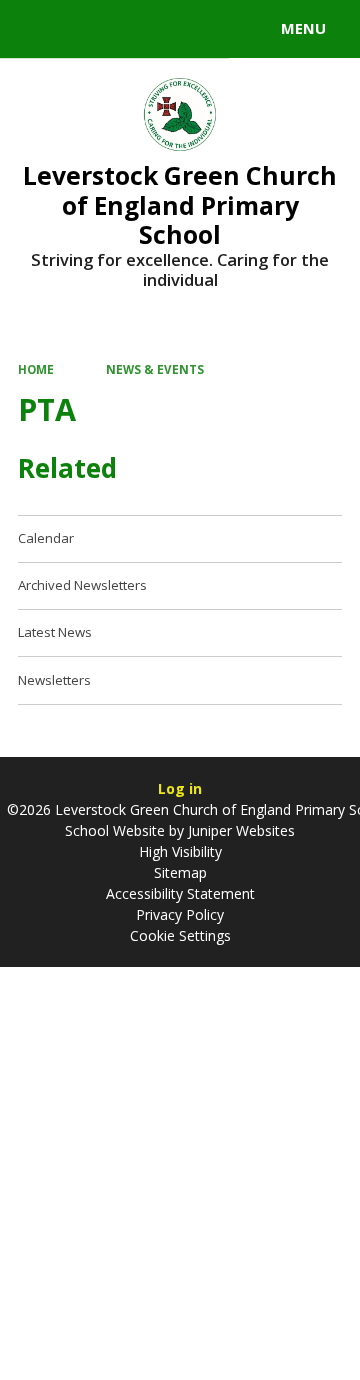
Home (36, 369)
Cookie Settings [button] (180, 935)
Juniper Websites (239, 830)
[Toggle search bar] (38, 29)
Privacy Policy (180, 914)
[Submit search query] (244, 26)
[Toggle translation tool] (88, 29)
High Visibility (180, 851)
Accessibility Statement (180, 893)
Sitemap (180, 872)
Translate (167, 32)
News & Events (155, 369)
